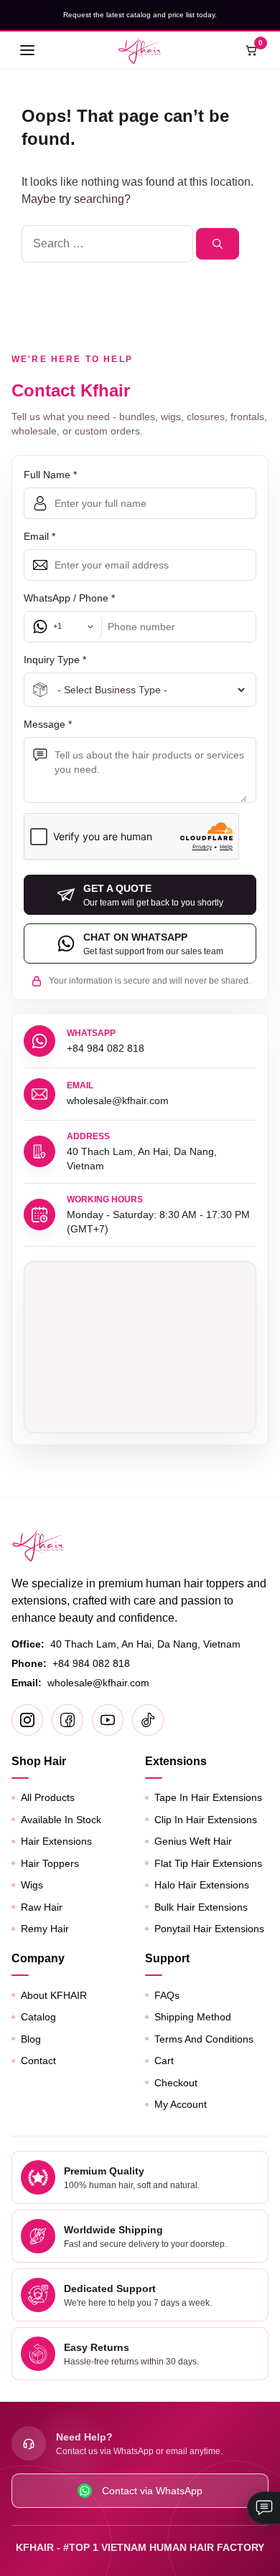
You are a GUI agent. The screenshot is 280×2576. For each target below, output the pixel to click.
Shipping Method (193, 2017)
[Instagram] (27, 1720)
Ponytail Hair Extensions (209, 1929)
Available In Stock (61, 1820)
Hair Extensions (56, 1841)
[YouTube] (108, 1720)
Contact (38, 2061)
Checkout (176, 2083)
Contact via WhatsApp (152, 2491)
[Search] (218, 244)
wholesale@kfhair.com (98, 1683)
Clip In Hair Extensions (206, 1820)
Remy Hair (45, 1929)
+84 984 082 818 (91, 1663)
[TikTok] (148, 1720)
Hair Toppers (50, 1863)
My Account (181, 2104)
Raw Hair (42, 1907)
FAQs (167, 1995)
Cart (164, 2061)
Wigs (32, 1885)
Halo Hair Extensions (202, 1885)
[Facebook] (67, 1720)
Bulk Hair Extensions (201, 1907)
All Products (48, 1797)
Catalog (38, 2017)
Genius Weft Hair (193, 1841)
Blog (31, 2039)
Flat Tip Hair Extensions (208, 1863)
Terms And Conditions (204, 2039)
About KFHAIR (54, 1995)
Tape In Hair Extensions (208, 1797)
